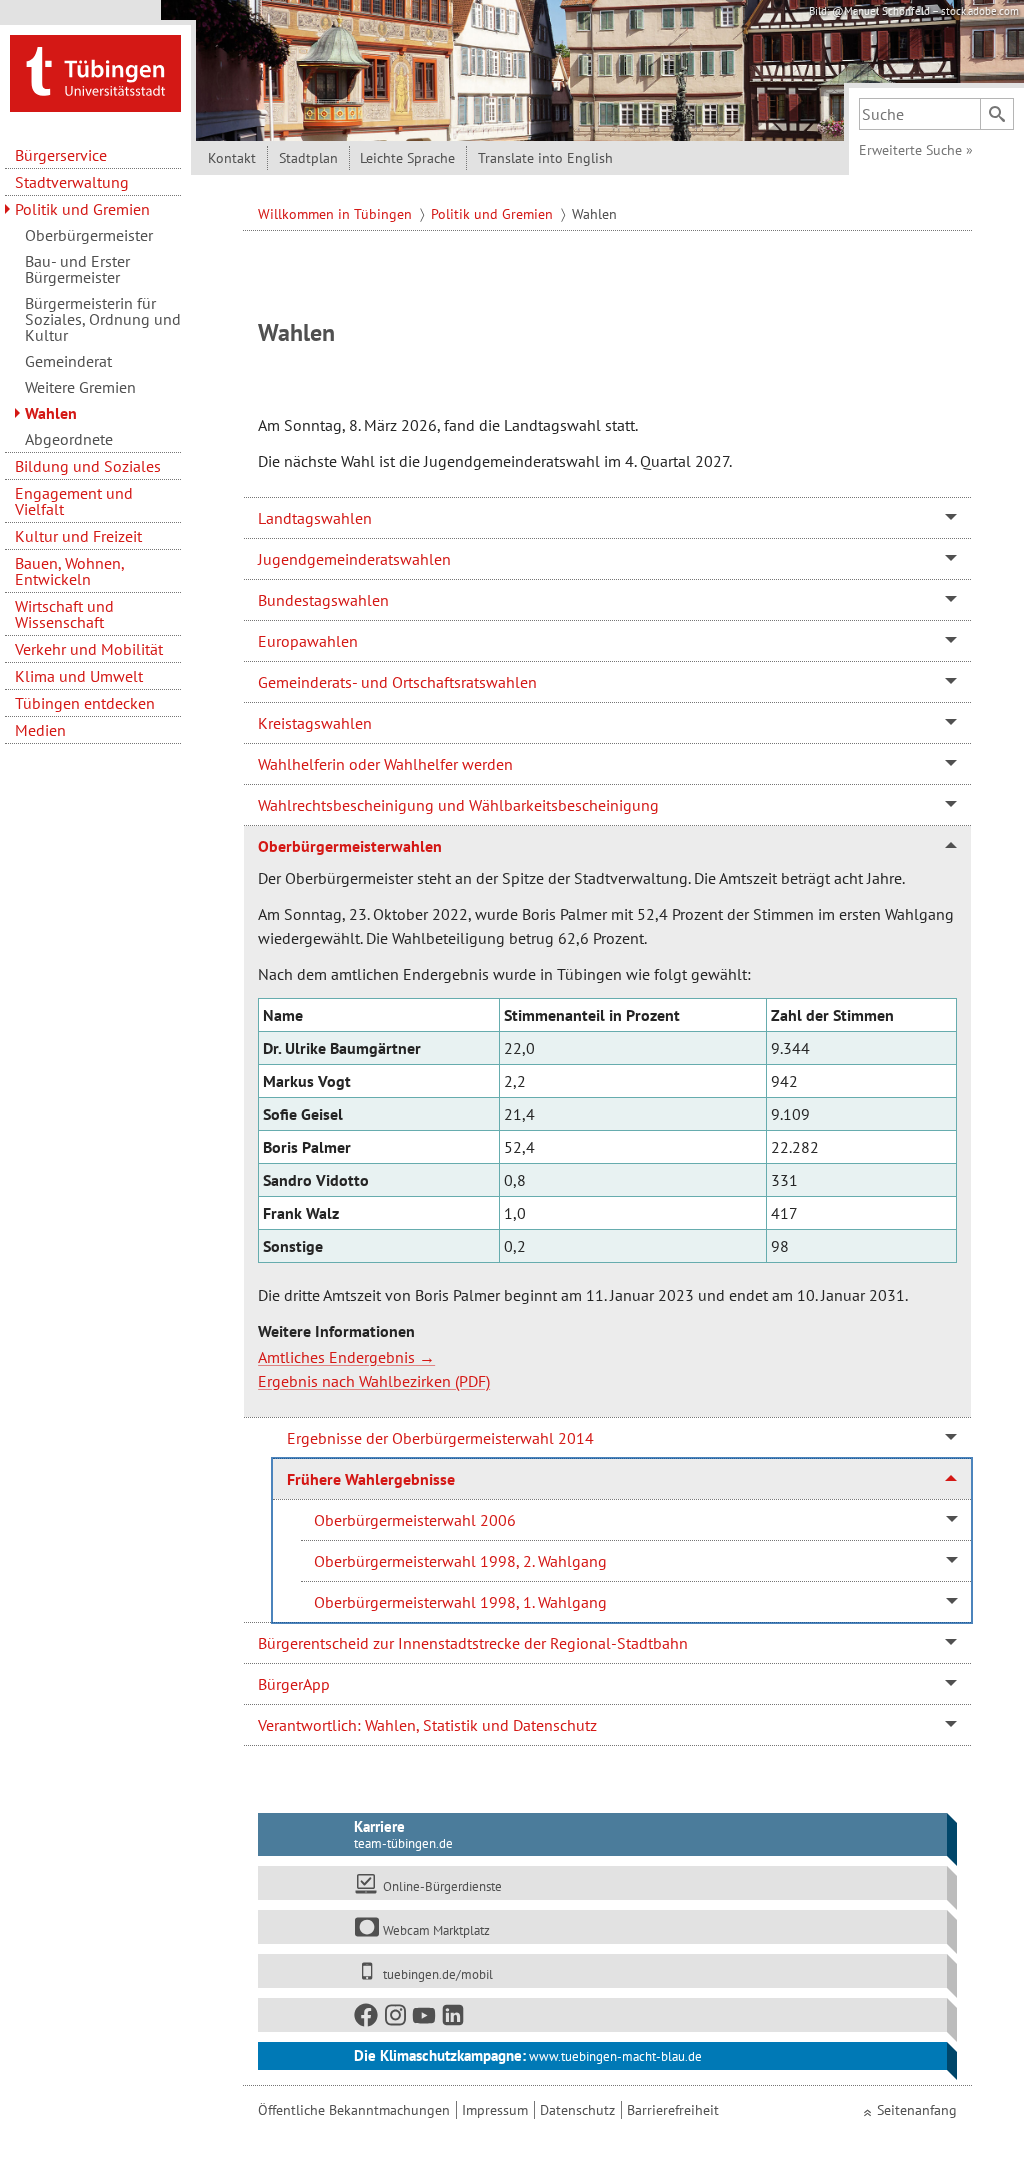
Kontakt (232, 158)
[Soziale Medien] (603, 2015)
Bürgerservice (61, 155)
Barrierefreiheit (673, 2110)
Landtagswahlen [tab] (315, 518)
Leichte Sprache (407, 158)
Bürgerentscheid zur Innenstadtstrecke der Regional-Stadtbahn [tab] (473, 1643)
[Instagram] (396, 2019)
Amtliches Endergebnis (336, 1357)
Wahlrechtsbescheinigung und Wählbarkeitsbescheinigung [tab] (458, 805)
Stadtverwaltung (72, 182)
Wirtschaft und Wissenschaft (64, 614)
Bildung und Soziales (88, 466)
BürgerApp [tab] (294, 1684)
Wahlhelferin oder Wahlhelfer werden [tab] (385, 764)
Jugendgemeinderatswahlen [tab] (354, 559)
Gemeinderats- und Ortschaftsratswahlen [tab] (397, 682)
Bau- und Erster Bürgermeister (77, 269)
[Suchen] (997, 114)
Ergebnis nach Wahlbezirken (354, 1381)
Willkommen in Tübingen (337, 214)
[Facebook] (367, 2019)
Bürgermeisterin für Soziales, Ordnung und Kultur (103, 319)
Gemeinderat (68, 361)
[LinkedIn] (454, 2019)
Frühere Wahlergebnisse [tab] (371, 1479)
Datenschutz (577, 2110)
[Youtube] (425, 2019)
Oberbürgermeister (89, 235)
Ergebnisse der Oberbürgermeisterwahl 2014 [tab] (440, 1438)
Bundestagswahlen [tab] (323, 600)
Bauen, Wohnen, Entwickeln (69, 571)
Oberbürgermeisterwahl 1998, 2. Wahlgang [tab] (460, 1561)
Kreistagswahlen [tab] (315, 723)
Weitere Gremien (80, 387)
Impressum (495, 2110)
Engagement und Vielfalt (74, 501)
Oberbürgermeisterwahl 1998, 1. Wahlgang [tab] (460, 1602)
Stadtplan (308, 158)
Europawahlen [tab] (308, 641)
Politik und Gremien (82, 209)
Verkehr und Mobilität (89, 649)
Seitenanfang (917, 2110)
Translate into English (545, 158)
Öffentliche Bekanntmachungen (354, 2110)
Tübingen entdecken (85, 703)
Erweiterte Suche (916, 150)
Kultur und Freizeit (78, 536)
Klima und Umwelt (79, 676)
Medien (40, 730)
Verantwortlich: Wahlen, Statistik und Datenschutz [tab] (427, 1725)
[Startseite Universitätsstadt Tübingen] (95, 72)
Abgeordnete (69, 439)
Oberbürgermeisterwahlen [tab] (350, 846)
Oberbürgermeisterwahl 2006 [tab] (415, 1520)
